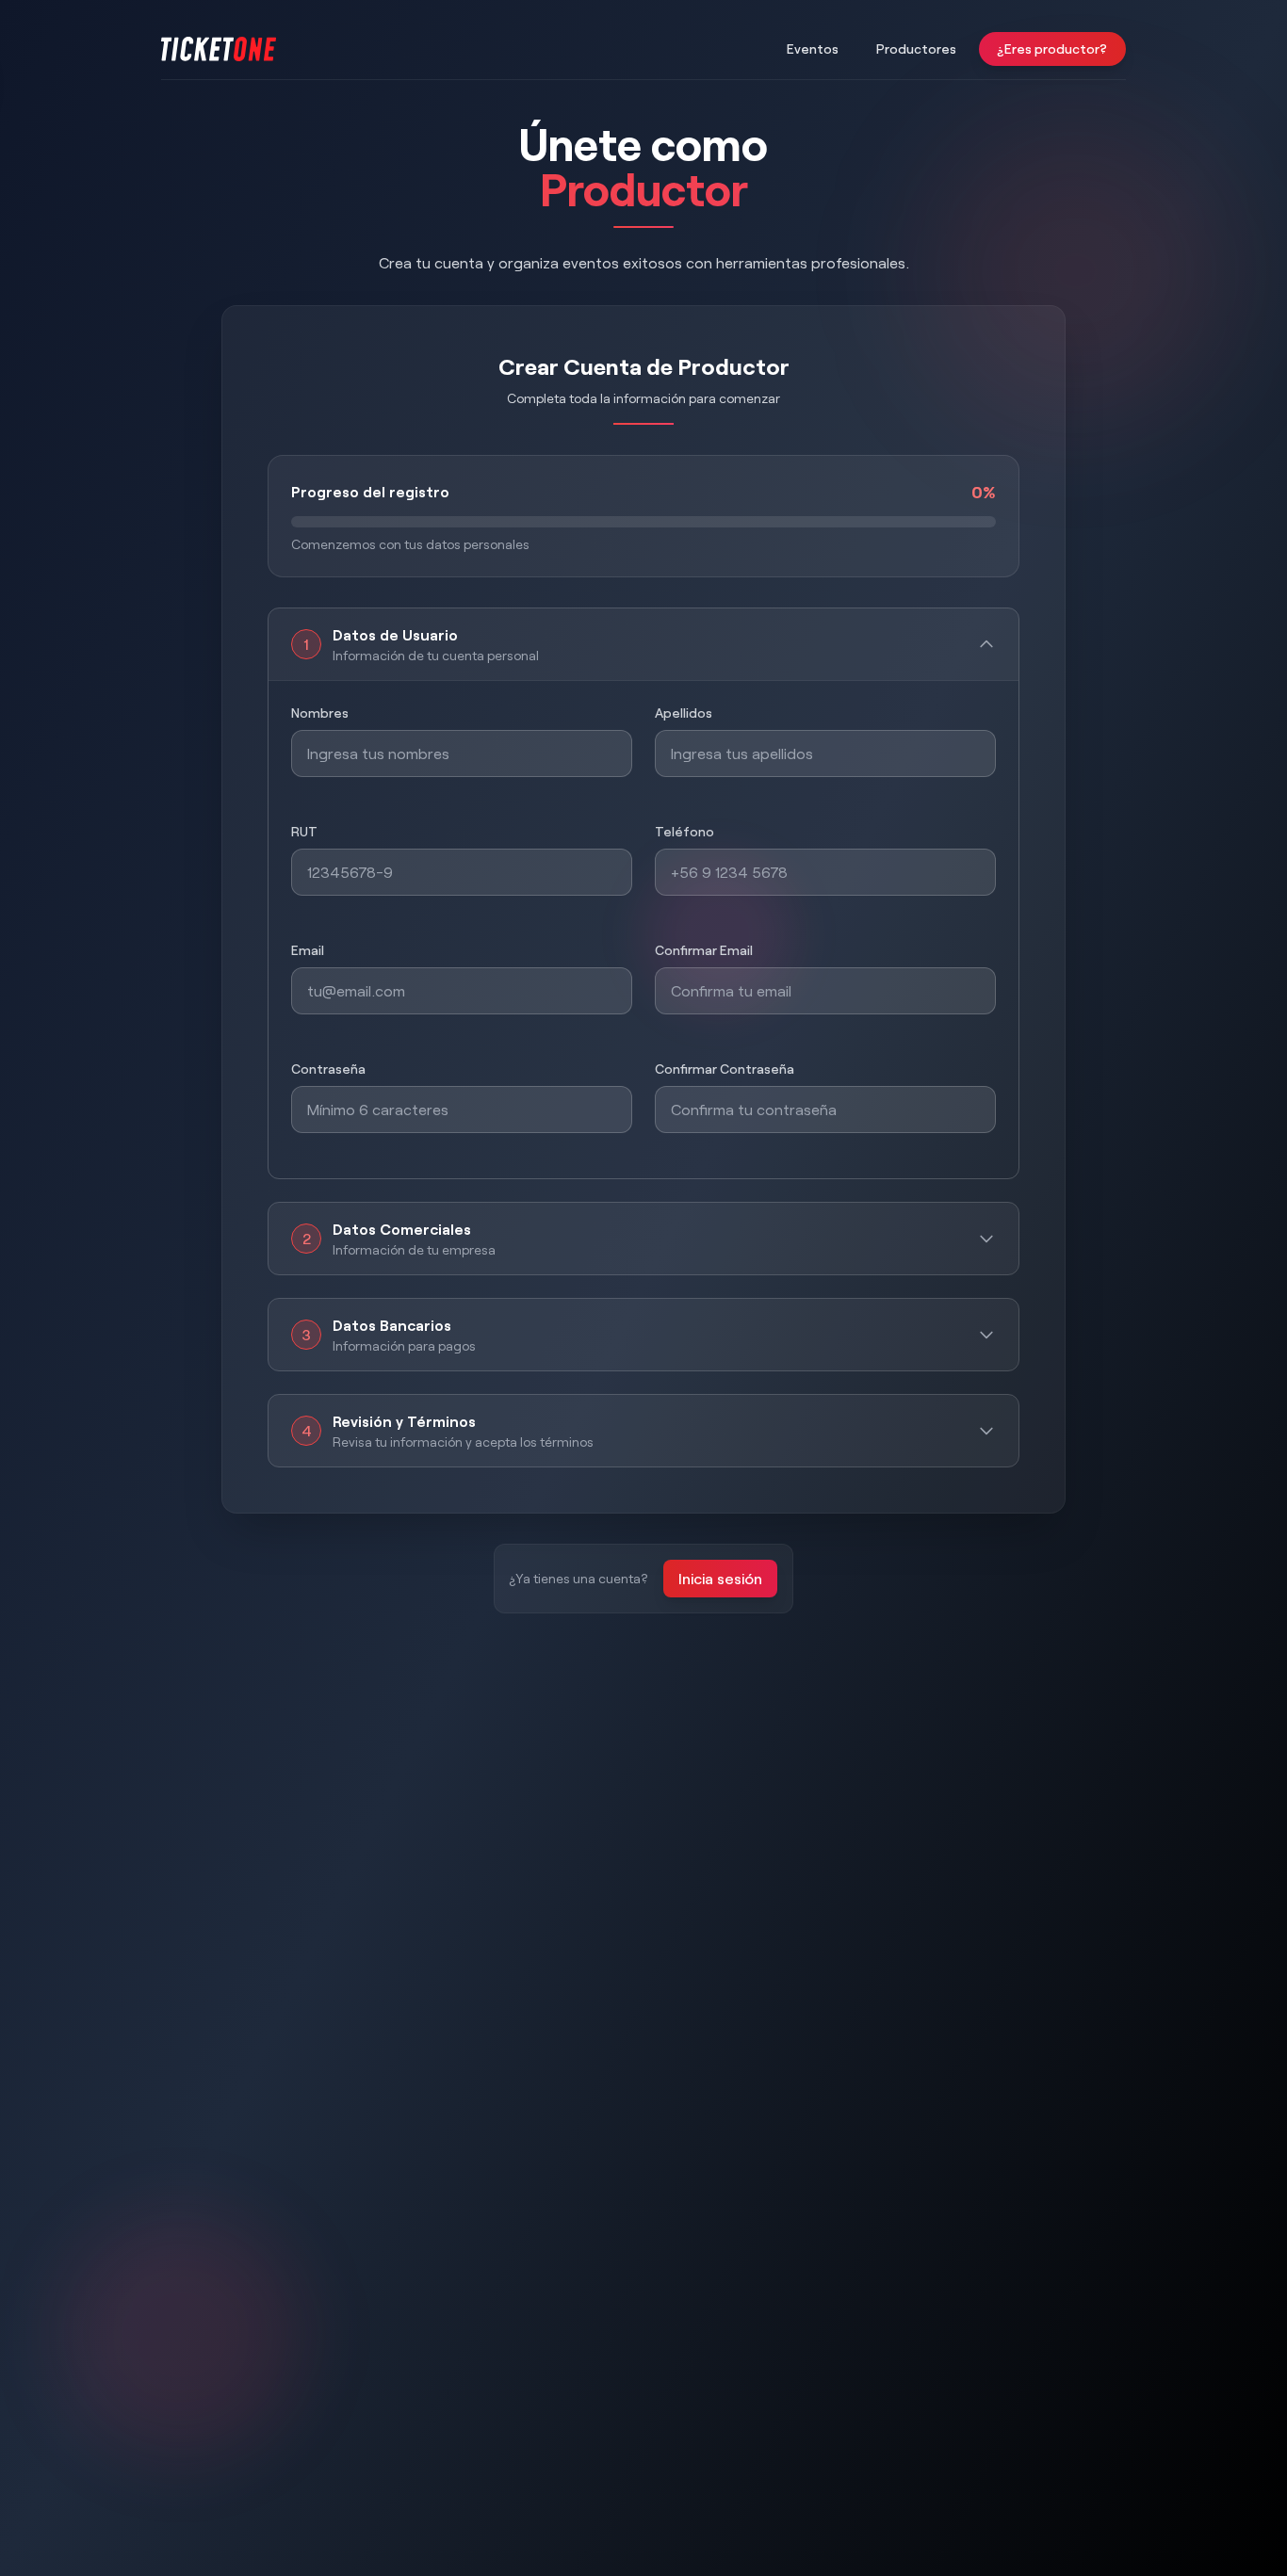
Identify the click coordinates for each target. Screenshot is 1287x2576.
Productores (916, 49)
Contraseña (328, 1069)
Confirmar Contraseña (725, 1069)
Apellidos (684, 713)
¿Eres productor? (1052, 49)
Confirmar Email (704, 950)
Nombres (320, 713)
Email (308, 950)
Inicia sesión (720, 1578)
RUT (304, 831)
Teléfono (684, 831)
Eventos (813, 49)
